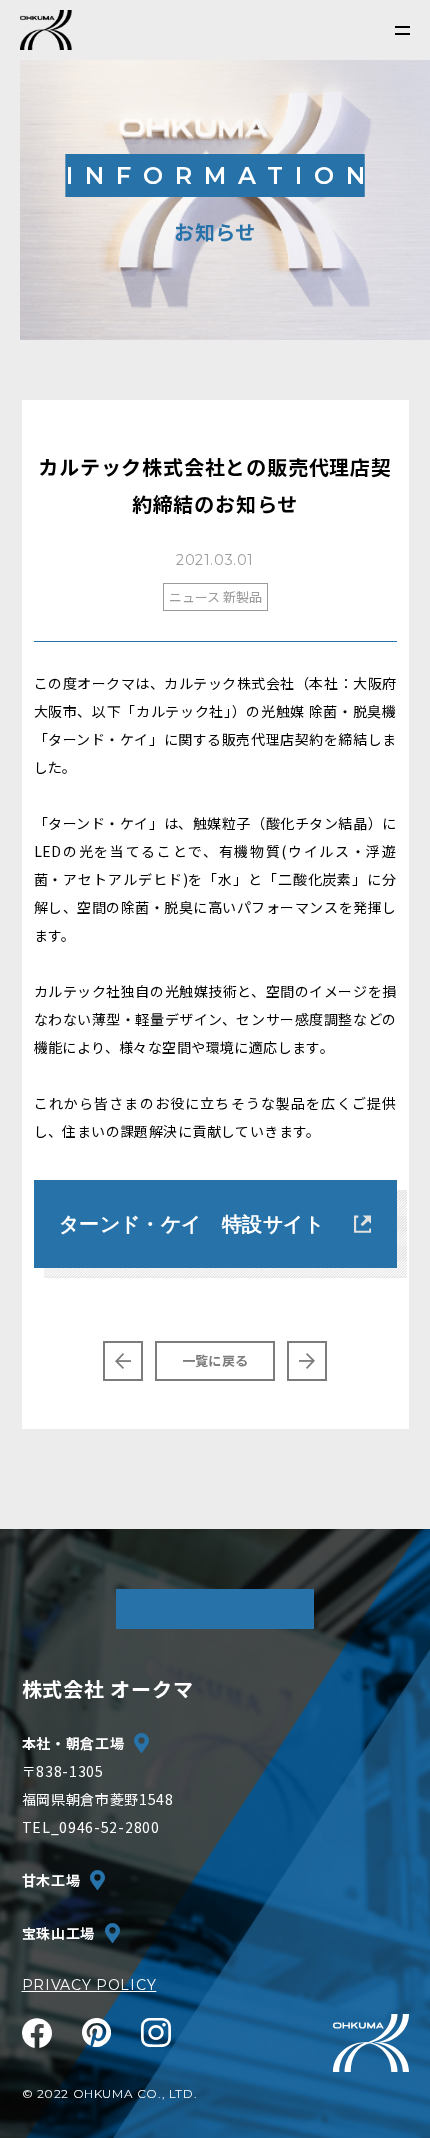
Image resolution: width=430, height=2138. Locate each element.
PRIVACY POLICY (89, 1985)
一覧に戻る (215, 1360)
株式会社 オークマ (108, 1688)
